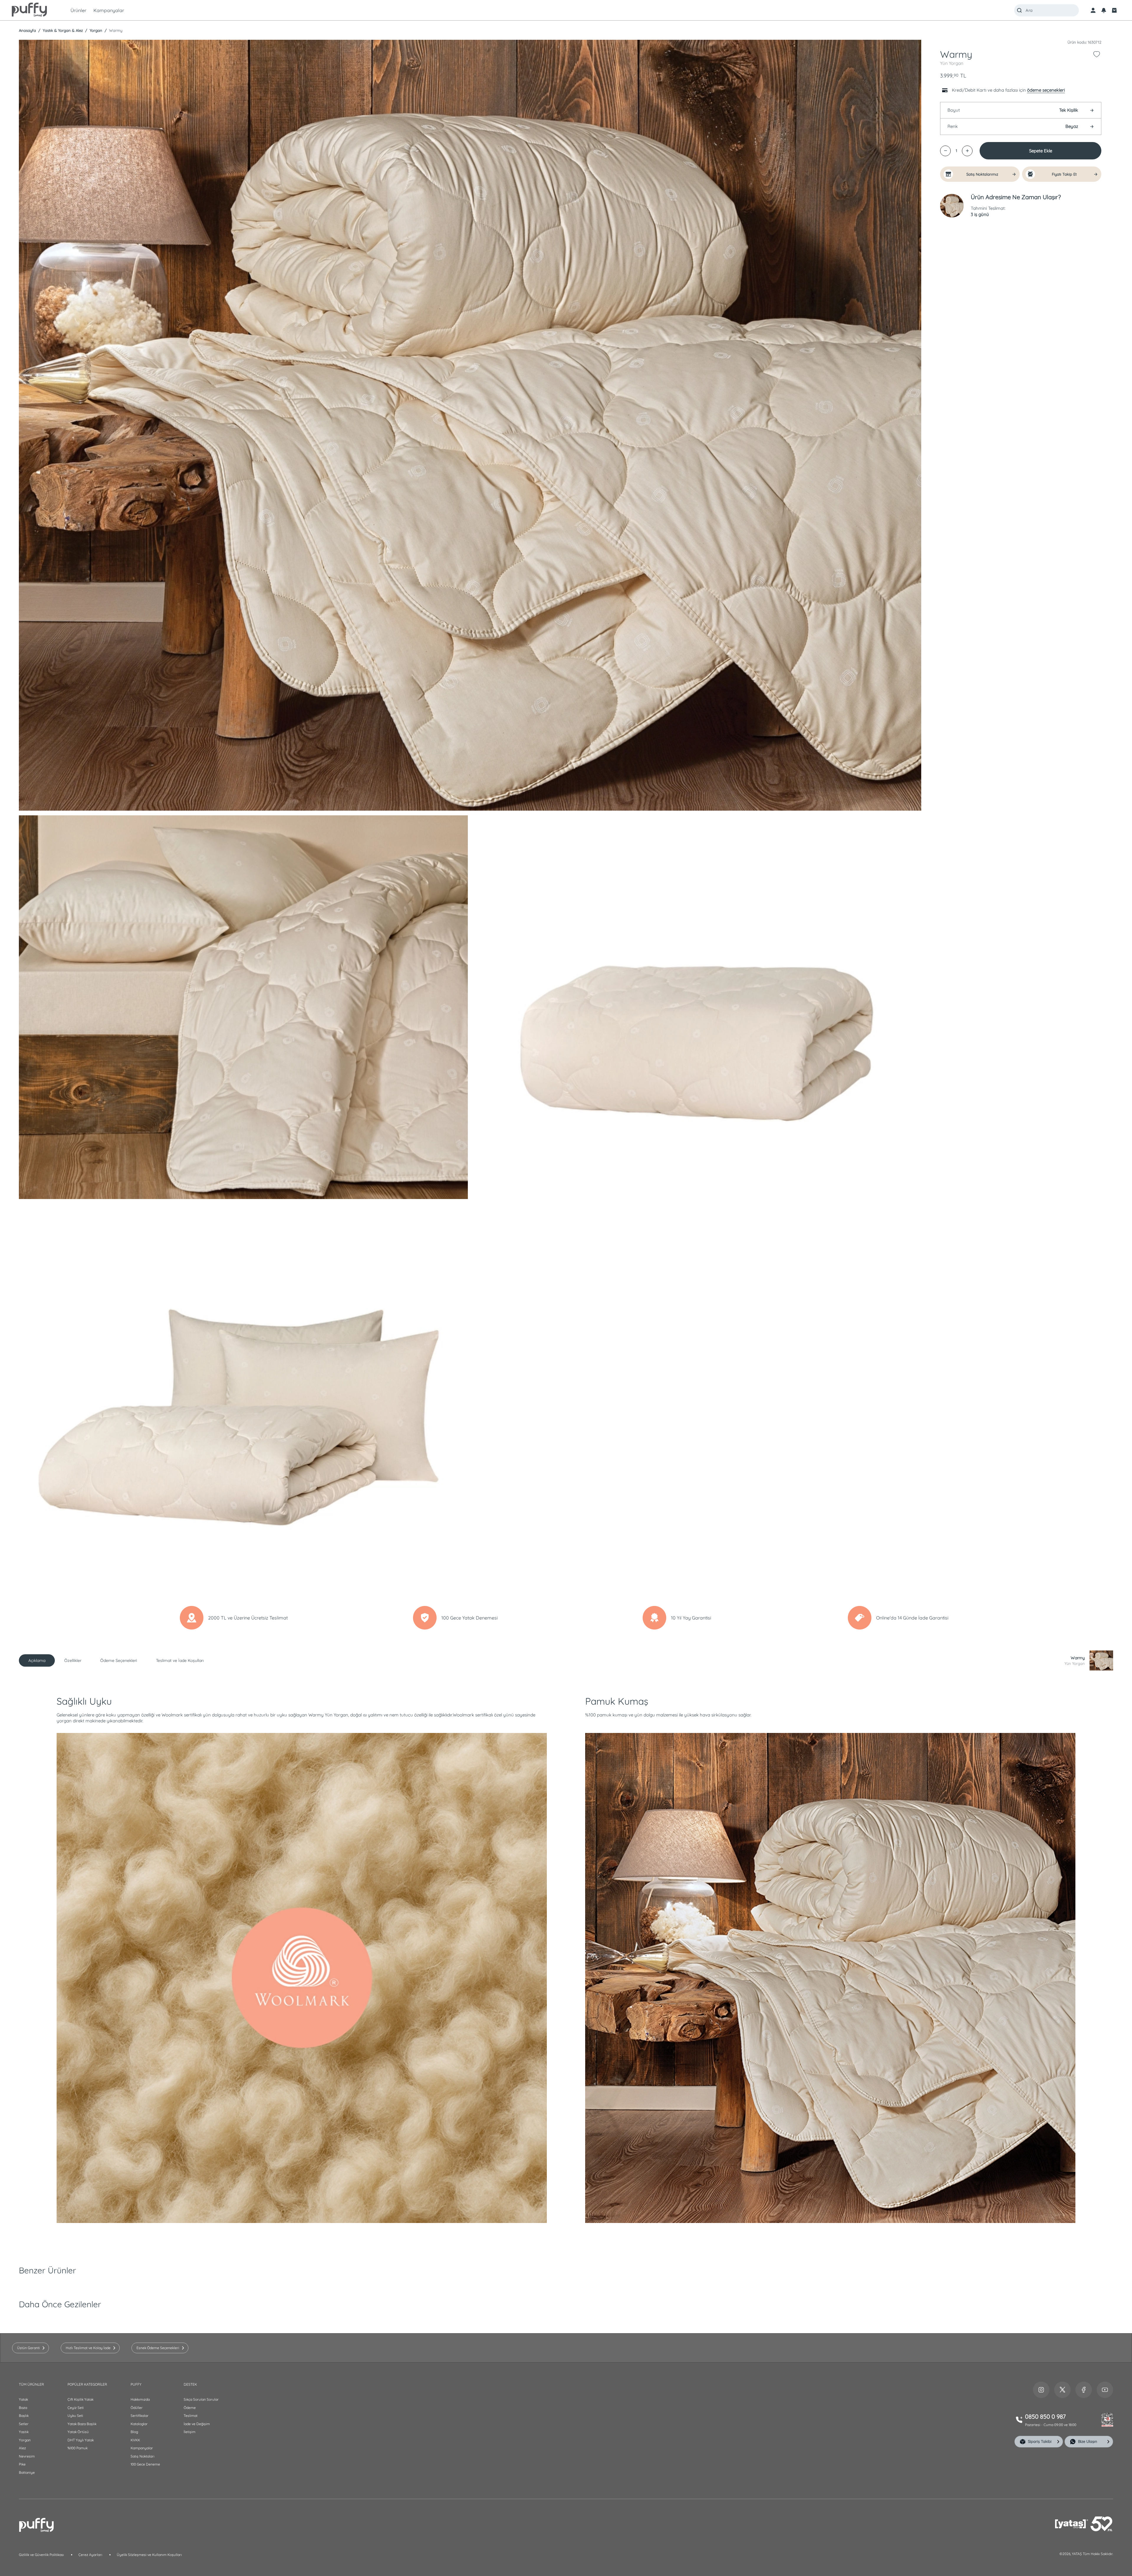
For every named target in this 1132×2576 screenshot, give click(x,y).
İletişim (190, 2432)
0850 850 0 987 (1045, 2416)
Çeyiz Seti (76, 2408)
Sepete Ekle (1041, 151)
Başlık (24, 2416)
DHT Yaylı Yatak (81, 2440)
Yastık (24, 2432)
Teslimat (191, 2416)
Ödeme (190, 2408)
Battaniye (27, 2472)
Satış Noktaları (143, 2456)
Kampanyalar (142, 2448)
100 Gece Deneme (145, 2464)
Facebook (1084, 2390)
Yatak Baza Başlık (82, 2424)
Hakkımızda (140, 2399)
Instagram (1041, 2390)
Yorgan (95, 30)
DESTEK (190, 2384)
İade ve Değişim (197, 2424)
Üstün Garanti (28, 2348)
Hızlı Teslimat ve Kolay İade (88, 2348)
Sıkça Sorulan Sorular (201, 2399)
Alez (22, 2448)
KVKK (135, 2440)
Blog (134, 2432)
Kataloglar (139, 2424)
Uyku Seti (75, 2416)
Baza (23, 2408)
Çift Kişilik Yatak (80, 2399)
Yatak (23, 2399)
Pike (22, 2464)
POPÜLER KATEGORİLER (87, 2384)
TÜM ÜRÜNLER (31, 2384)
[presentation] (566, 1288)
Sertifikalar (140, 2416)
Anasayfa (27, 30)
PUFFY (136, 2384)
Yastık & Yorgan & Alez (62, 30)
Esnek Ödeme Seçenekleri (158, 2348)
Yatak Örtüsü (78, 2432)
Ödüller (137, 2408)
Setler (24, 2424)
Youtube (1105, 2390)
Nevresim (27, 2456)
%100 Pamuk (78, 2448)
